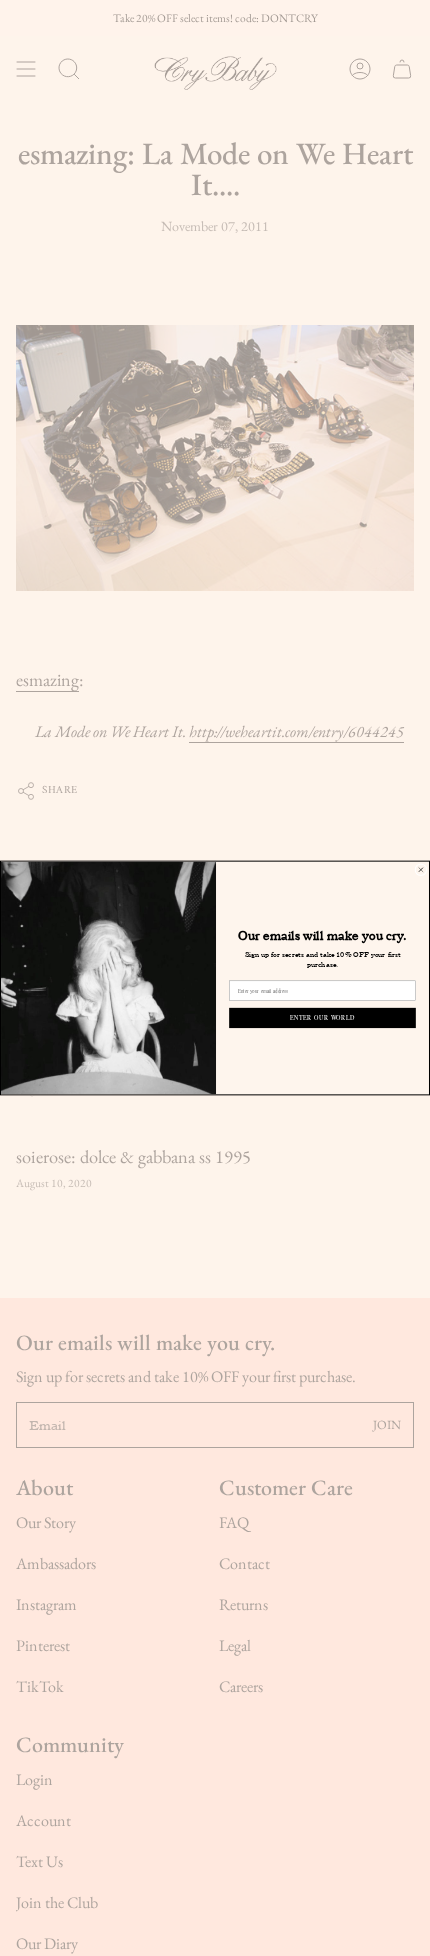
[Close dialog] (421, 870)
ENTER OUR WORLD (322, 1018)
